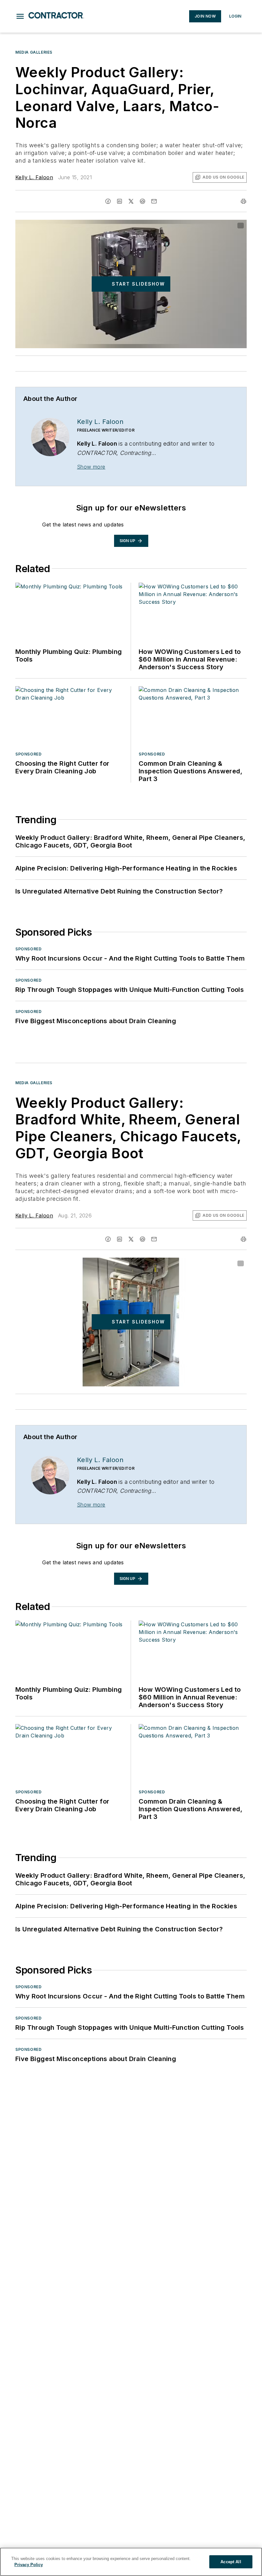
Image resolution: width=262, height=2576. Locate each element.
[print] (243, 201)
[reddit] (143, 201)
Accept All (231, 2562)
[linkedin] (119, 201)
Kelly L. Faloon (34, 177)
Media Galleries (34, 52)
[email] (154, 201)
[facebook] (108, 201)
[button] (20, 16)
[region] (131, 2562)
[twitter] (131, 201)
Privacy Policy (29, 2565)
